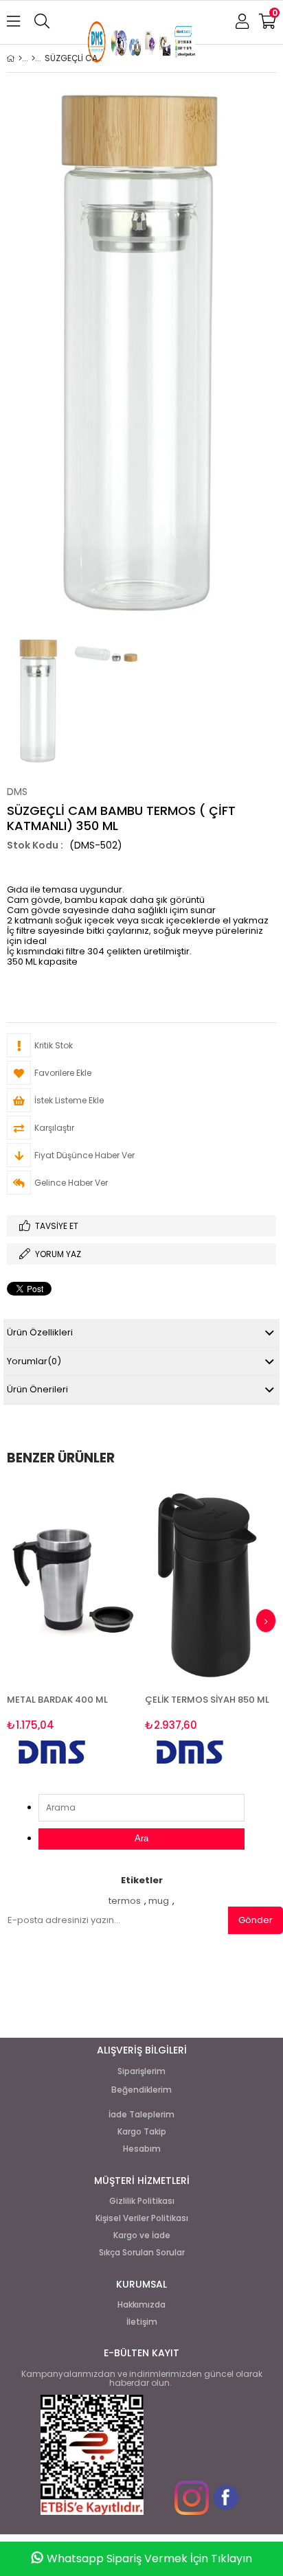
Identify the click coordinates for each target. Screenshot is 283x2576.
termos (125, 1901)
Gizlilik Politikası (142, 2201)
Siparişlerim (141, 2071)
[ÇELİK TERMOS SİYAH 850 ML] (211, 1582)
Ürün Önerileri (37, 1389)
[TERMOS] (33, 58)
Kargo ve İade (142, 2235)
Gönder (256, 1920)
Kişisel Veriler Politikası (142, 2218)
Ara (141, 1838)
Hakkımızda (141, 2305)
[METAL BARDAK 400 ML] (72, 1582)
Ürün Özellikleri (40, 1332)
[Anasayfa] (20, 58)
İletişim (142, 2322)
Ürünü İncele (100, 1627)
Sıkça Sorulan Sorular (142, 2253)
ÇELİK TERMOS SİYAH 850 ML (207, 1700)
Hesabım (142, 2149)
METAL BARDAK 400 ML (57, 1700)
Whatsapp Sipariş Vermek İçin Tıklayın (149, 2558)
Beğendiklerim (141, 2090)
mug (159, 1901)
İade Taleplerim (141, 2115)
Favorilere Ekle (72, 1627)
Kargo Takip (142, 2132)
